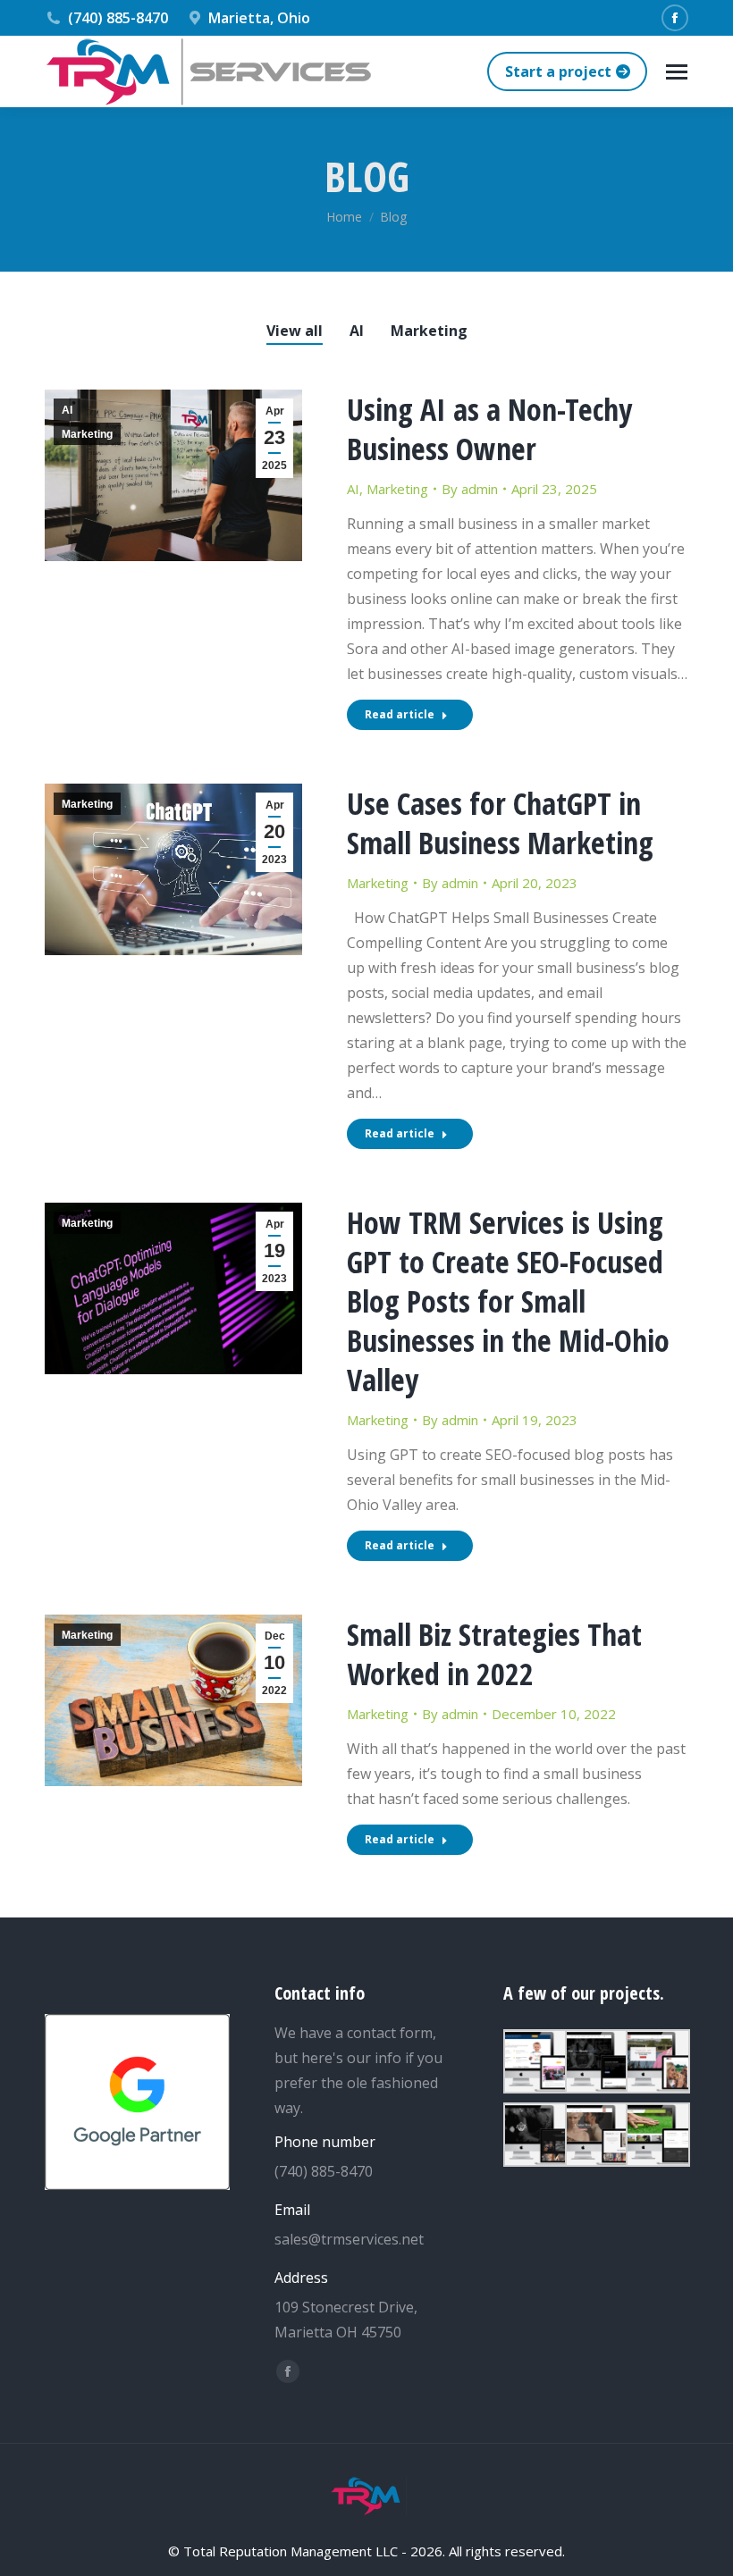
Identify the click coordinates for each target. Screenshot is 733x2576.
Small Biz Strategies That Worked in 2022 (494, 1654)
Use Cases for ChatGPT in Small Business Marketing (500, 823)
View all (295, 331)
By (470, 489)
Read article (400, 714)
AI (357, 331)
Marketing (429, 331)
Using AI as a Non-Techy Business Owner (489, 429)
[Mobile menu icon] (677, 72)
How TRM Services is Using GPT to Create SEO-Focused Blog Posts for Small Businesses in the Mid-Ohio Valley (508, 1301)
